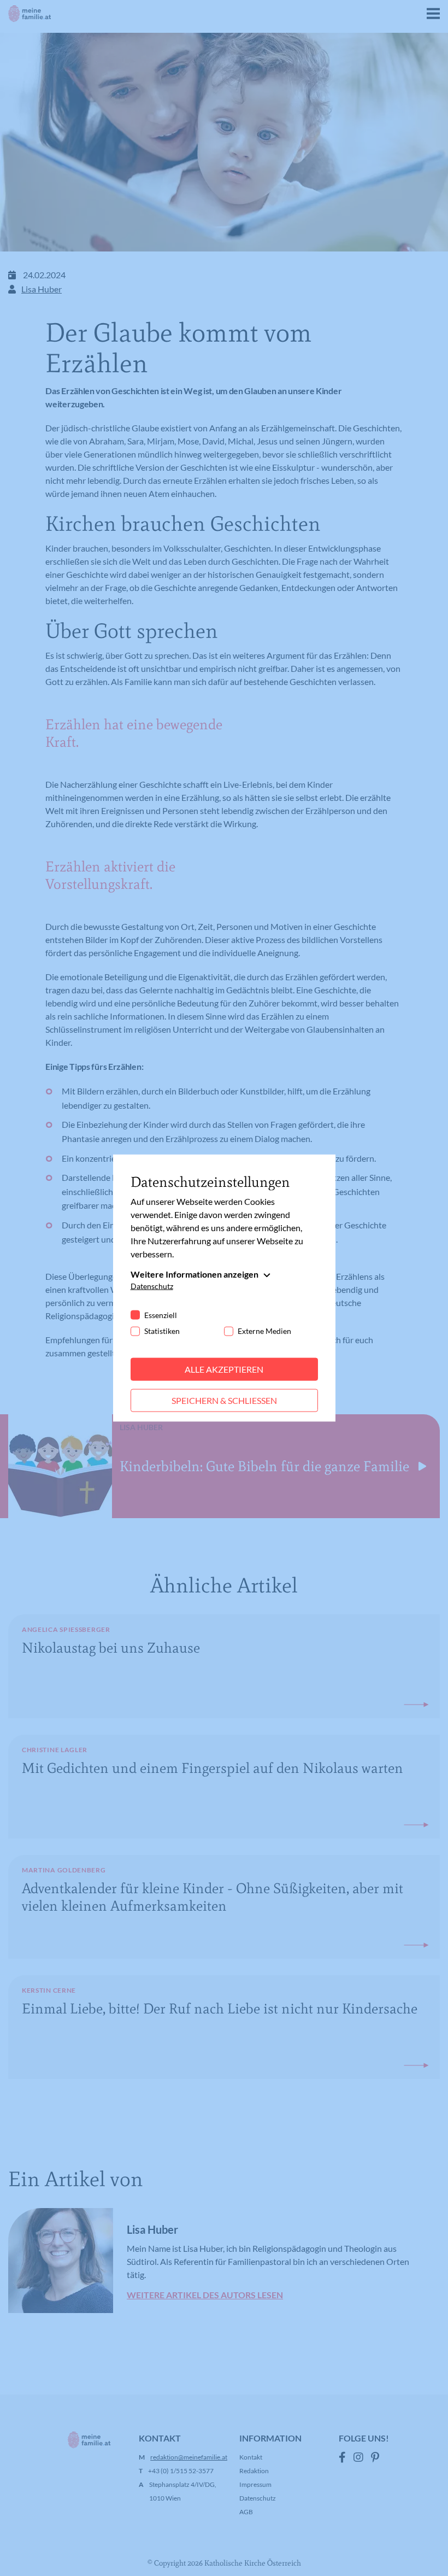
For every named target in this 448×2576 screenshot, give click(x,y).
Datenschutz (152, 1286)
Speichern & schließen (224, 1400)
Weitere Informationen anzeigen (194, 1274)
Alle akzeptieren (224, 1369)
